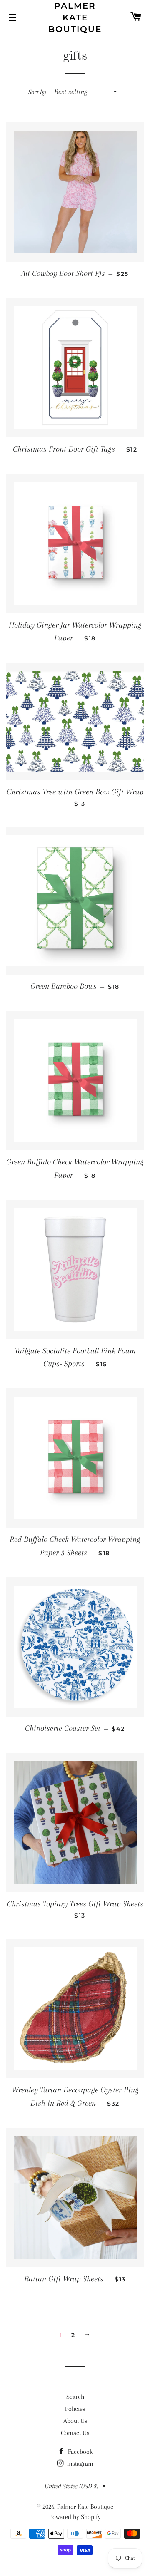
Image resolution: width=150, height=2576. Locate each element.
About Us (75, 2421)
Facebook (79, 2452)
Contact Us (75, 2433)
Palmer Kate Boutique (75, 17)
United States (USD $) (71, 2486)
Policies (75, 2409)
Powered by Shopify (75, 2517)
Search (75, 2397)
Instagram (79, 2464)
